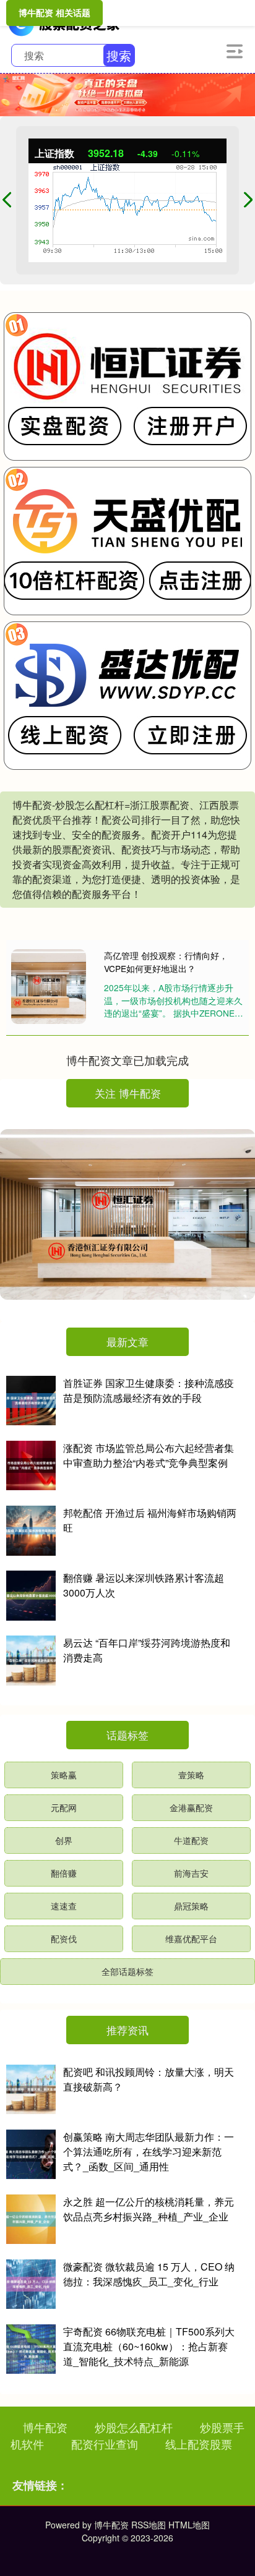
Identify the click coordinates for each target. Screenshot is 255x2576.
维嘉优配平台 (191, 1938)
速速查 (64, 1906)
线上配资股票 (199, 2444)
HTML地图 (189, 2525)
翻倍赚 (64, 1873)
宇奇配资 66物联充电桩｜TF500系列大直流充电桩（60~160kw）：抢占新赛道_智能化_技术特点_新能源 (149, 2346)
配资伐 (64, 1938)
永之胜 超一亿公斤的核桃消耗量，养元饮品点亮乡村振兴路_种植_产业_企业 (149, 2209)
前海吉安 (191, 1873)
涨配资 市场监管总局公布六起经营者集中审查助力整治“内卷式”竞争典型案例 (149, 1455)
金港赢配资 (191, 1807)
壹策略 (191, 1775)
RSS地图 (149, 2525)
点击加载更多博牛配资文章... (128, 1060)
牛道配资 (191, 1840)
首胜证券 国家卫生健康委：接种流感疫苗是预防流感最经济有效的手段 (149, 1390)
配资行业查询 (105, 2444)
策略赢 (64, 1775)
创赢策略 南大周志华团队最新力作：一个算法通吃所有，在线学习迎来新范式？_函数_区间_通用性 (149, 2152)
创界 (64, 1840)
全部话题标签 (127, 1971)
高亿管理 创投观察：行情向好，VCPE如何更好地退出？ (166, 962)
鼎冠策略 (191, 1906)
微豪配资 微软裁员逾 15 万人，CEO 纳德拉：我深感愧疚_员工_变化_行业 (149, 2274)
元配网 (64, 1807)
